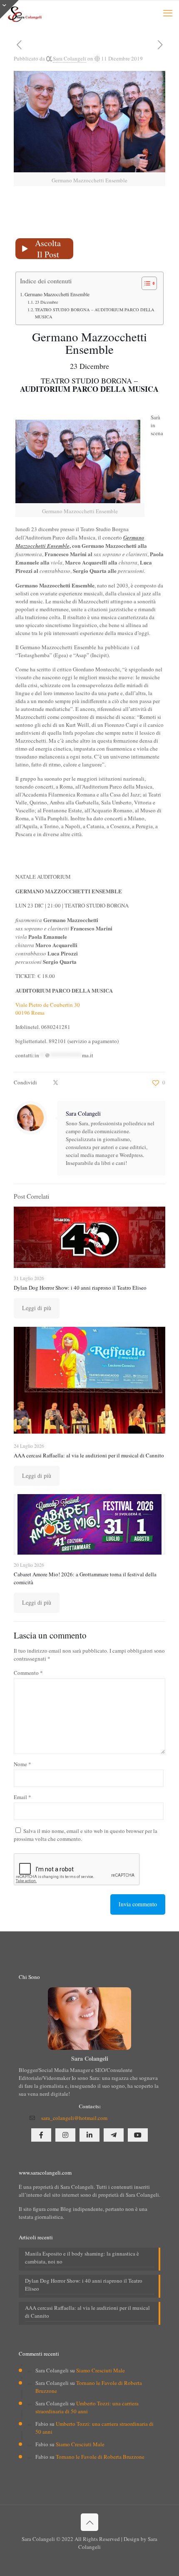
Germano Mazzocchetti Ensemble (57, 294)
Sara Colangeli (70, 58)
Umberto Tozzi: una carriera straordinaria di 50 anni (87, 2407)
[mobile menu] (168, 13)
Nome (22, 1764)
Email (22, 1797)
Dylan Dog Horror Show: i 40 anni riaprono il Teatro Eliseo (80, 1288)
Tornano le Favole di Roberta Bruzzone (100, 2457)
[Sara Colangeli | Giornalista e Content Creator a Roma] (24, 13)
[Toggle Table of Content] (145, 283)
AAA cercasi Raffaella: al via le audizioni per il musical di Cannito (89, 1455)
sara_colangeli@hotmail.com (74, 2118)
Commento (28, 1673)
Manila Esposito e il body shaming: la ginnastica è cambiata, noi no (82, 2257)
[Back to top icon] (89, 2522)
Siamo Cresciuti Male (101, 2370)
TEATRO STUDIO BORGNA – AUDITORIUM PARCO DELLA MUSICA (95, 313)
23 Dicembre (47, 302)
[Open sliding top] (9, 9)
